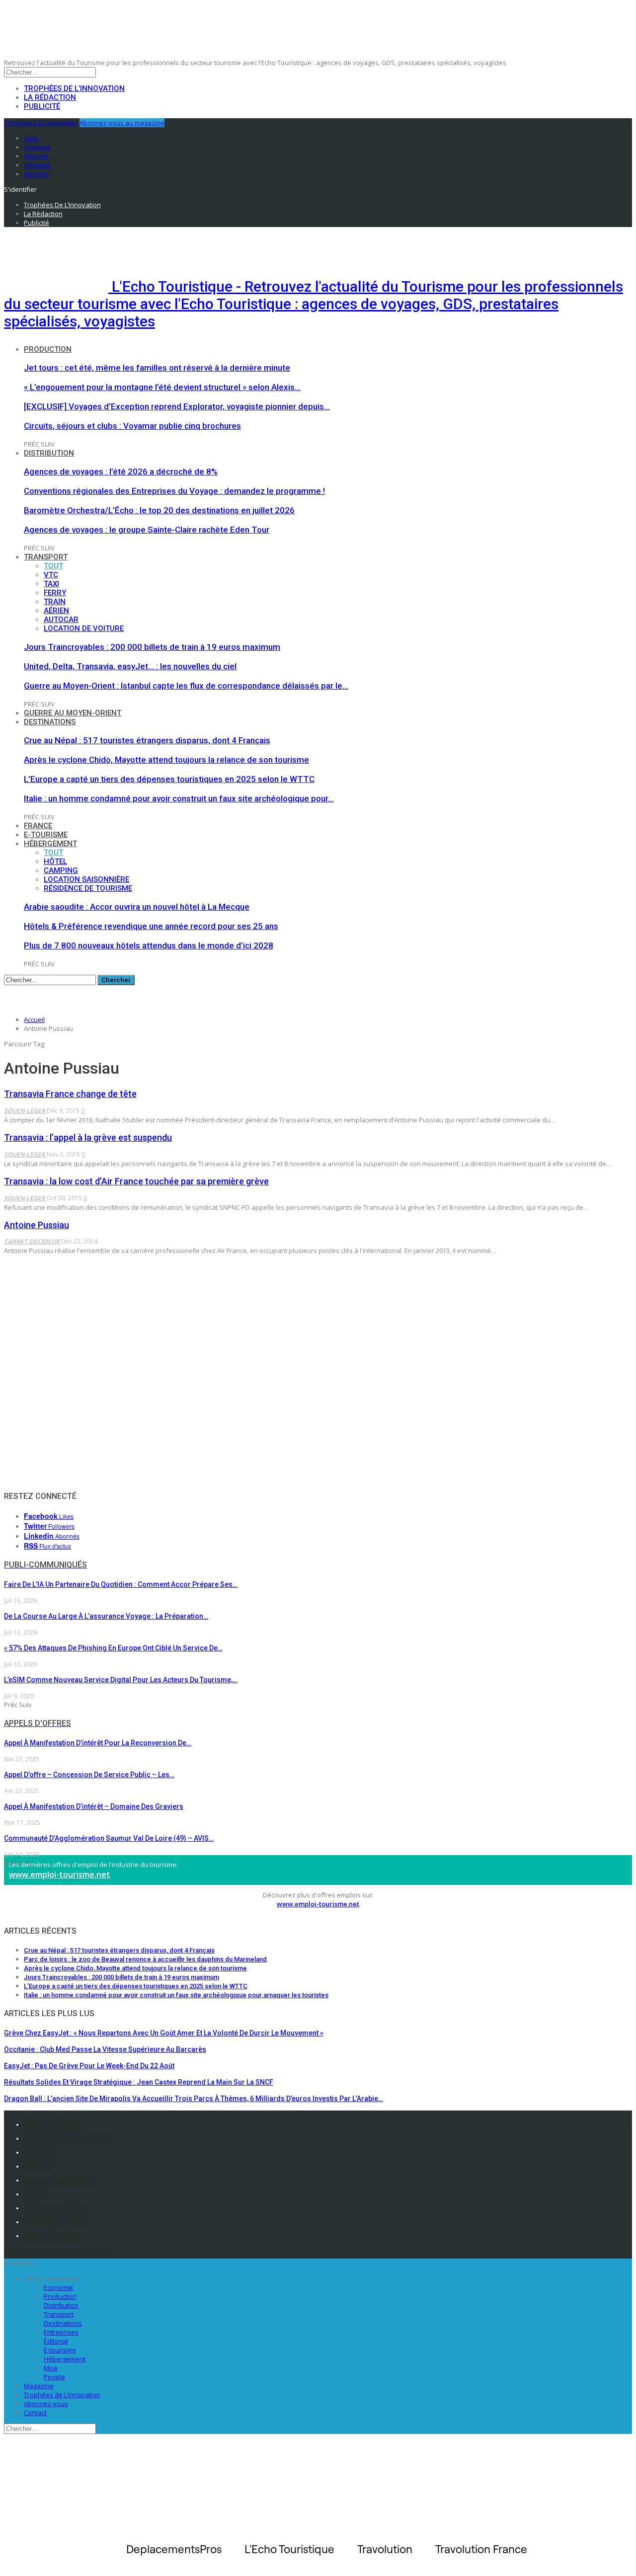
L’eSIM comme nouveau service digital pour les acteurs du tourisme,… (121, 1680)
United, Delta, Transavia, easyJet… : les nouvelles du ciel (130, 666)
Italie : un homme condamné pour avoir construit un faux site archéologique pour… (179, 798)
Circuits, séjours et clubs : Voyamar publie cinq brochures (132, 426)
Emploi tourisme (52, 2236)
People (54, 2377)
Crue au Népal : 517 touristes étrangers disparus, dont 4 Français (147, 740)
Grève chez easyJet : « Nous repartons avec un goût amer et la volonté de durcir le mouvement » (164, 2033)
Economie (58, 2287)
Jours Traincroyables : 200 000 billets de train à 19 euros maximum (152, 647)
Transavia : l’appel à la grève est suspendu (88, 1137)
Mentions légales (53, 2124)
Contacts (38, 2152)
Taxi (51, 584)
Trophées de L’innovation (62, 2395)
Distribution (49, 453)
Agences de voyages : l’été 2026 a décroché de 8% (121, 471)
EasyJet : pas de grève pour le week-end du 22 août (89, 2066)
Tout (53, 566)
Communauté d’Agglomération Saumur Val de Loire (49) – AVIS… (109, 1838)
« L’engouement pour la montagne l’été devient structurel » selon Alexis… (162, 387)
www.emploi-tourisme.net (60, 1874)
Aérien (56, 611)
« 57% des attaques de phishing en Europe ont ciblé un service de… (113, 1648)
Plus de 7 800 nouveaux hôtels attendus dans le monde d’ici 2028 (149, 945)
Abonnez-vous (46, 2404)
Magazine (39, 2386)
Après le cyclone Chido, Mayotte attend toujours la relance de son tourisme (166, 760)
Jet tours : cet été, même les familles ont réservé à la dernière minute (157, 368)
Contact (35, 2413)
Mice (51, 2368)
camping (61, 870)
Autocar (61, 620)
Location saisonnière (86, 879)
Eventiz (36, 2194)
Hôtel (55, 861)
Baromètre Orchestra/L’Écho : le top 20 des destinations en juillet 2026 (159, 510)
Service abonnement (58, 2180)
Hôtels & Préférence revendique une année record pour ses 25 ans (151, 926)
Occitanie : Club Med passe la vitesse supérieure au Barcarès (105, 2049)
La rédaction (50, 97)
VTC (51, 575)
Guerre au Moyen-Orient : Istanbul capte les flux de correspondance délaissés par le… (186, 686)
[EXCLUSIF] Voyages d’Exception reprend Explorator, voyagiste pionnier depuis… (177, 406)
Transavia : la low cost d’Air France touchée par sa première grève (136, 1181)
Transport (46, 557)
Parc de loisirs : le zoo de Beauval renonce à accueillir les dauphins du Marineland (145, 1959)
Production (48, 349)
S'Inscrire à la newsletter (41, 123)
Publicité (42, 106)
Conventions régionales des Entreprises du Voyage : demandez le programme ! (174, 491)
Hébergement (50, 844)
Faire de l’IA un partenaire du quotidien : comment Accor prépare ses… (121, 1584)
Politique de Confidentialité (68, 2138)
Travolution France (55, 2222)
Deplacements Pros (56, 2208)
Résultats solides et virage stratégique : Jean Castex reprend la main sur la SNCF (139, 2082)
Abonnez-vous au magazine (122, 123)
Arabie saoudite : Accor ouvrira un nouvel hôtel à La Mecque (137, 907)
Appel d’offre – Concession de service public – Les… (89, 1775)
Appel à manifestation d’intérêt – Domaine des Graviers (94, 1806)
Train (55, 602)
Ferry (55, 593)
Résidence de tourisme (88, 888)
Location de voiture (84, 628)
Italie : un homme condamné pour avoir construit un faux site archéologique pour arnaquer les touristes (176, 1995)
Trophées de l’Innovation (74, 88)
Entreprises (61, 2332)
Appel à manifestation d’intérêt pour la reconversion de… (98, 1743)
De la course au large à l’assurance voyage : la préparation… (106, 1616)
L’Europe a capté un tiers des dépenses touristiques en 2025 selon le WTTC (169, 779)
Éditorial (56, 2341)
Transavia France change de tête (70, 1094)
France (38, 826)
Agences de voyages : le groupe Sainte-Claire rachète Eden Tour (147, 530)
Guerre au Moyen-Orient (73, 713)
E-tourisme (46, 835)
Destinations (50, 722)
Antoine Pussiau (37, 1225)
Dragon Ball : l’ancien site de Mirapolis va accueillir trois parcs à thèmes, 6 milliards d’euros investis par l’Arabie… (194, 2099)
